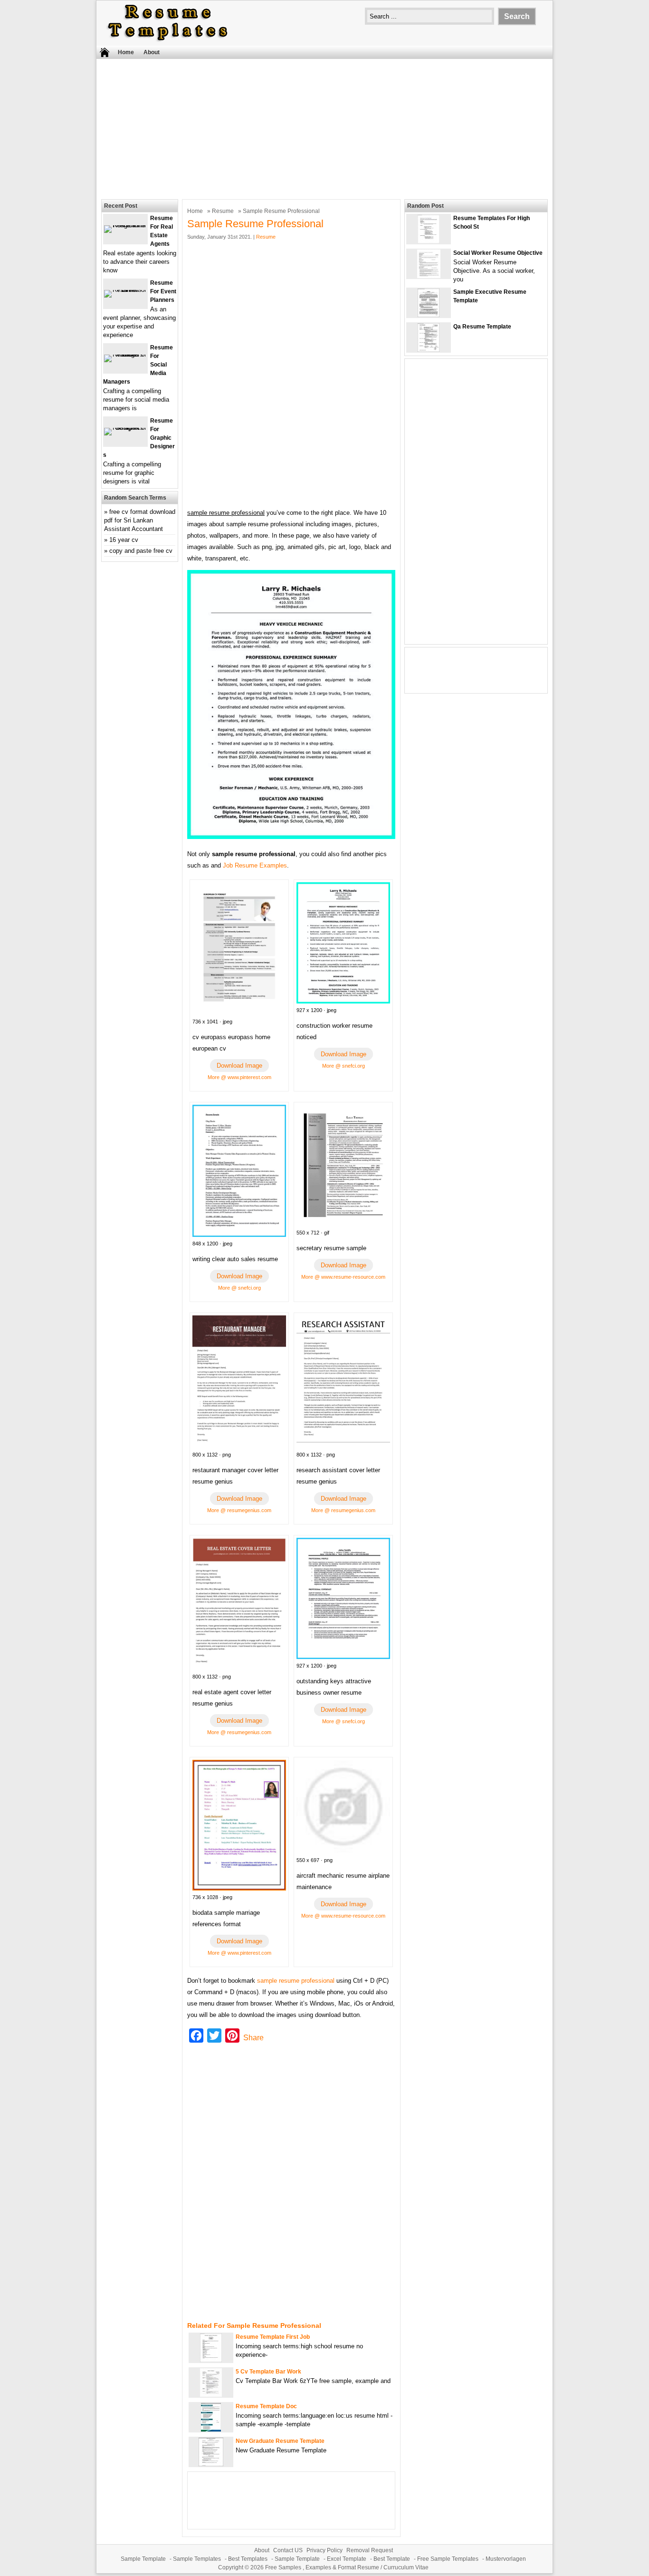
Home (126, 52)
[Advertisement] (324, 128)
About (152, 52)
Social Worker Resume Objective (498, 253)
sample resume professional (296, 1981)
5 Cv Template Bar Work (268, 2372)
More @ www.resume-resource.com (343, 1277)
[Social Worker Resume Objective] (429, 276)
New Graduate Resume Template (280, 2441)
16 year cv (124, 540)
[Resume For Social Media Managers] (125, 354)
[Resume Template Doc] (211, 2429)
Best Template (392, 2559)
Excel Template (347, 2559)
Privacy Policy (324, 2550)
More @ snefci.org (344, 1066)
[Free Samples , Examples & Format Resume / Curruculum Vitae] (168, 41)
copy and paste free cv (141, 551)
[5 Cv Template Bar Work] (211, 2395)
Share (253, 2038)
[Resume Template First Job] (211, 2360)
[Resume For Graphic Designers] (125, 428)
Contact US (288, 2550)
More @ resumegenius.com (239, 1510)
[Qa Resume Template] (429, 350)
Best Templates (248, 2559)
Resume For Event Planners (163, 291)
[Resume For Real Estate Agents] (125, 225)
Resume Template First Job (273, 2337)
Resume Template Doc (266, 2406)
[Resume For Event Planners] (125, 290)
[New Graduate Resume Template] (211, 2464)
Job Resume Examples (255, 865)
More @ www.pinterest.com (239, 1077)
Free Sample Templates (448, 2559)
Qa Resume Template (482, 327)
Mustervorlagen (506, 2559)
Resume (223, 211)
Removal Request (370, 2550)
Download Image (239, 1066)
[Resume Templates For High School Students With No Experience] (429, 241)
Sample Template (143, 2559)
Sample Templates (197, 2559)
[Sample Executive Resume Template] (429, 315)
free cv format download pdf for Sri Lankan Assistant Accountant (140, 520)
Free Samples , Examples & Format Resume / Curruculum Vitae (347, 2567)
